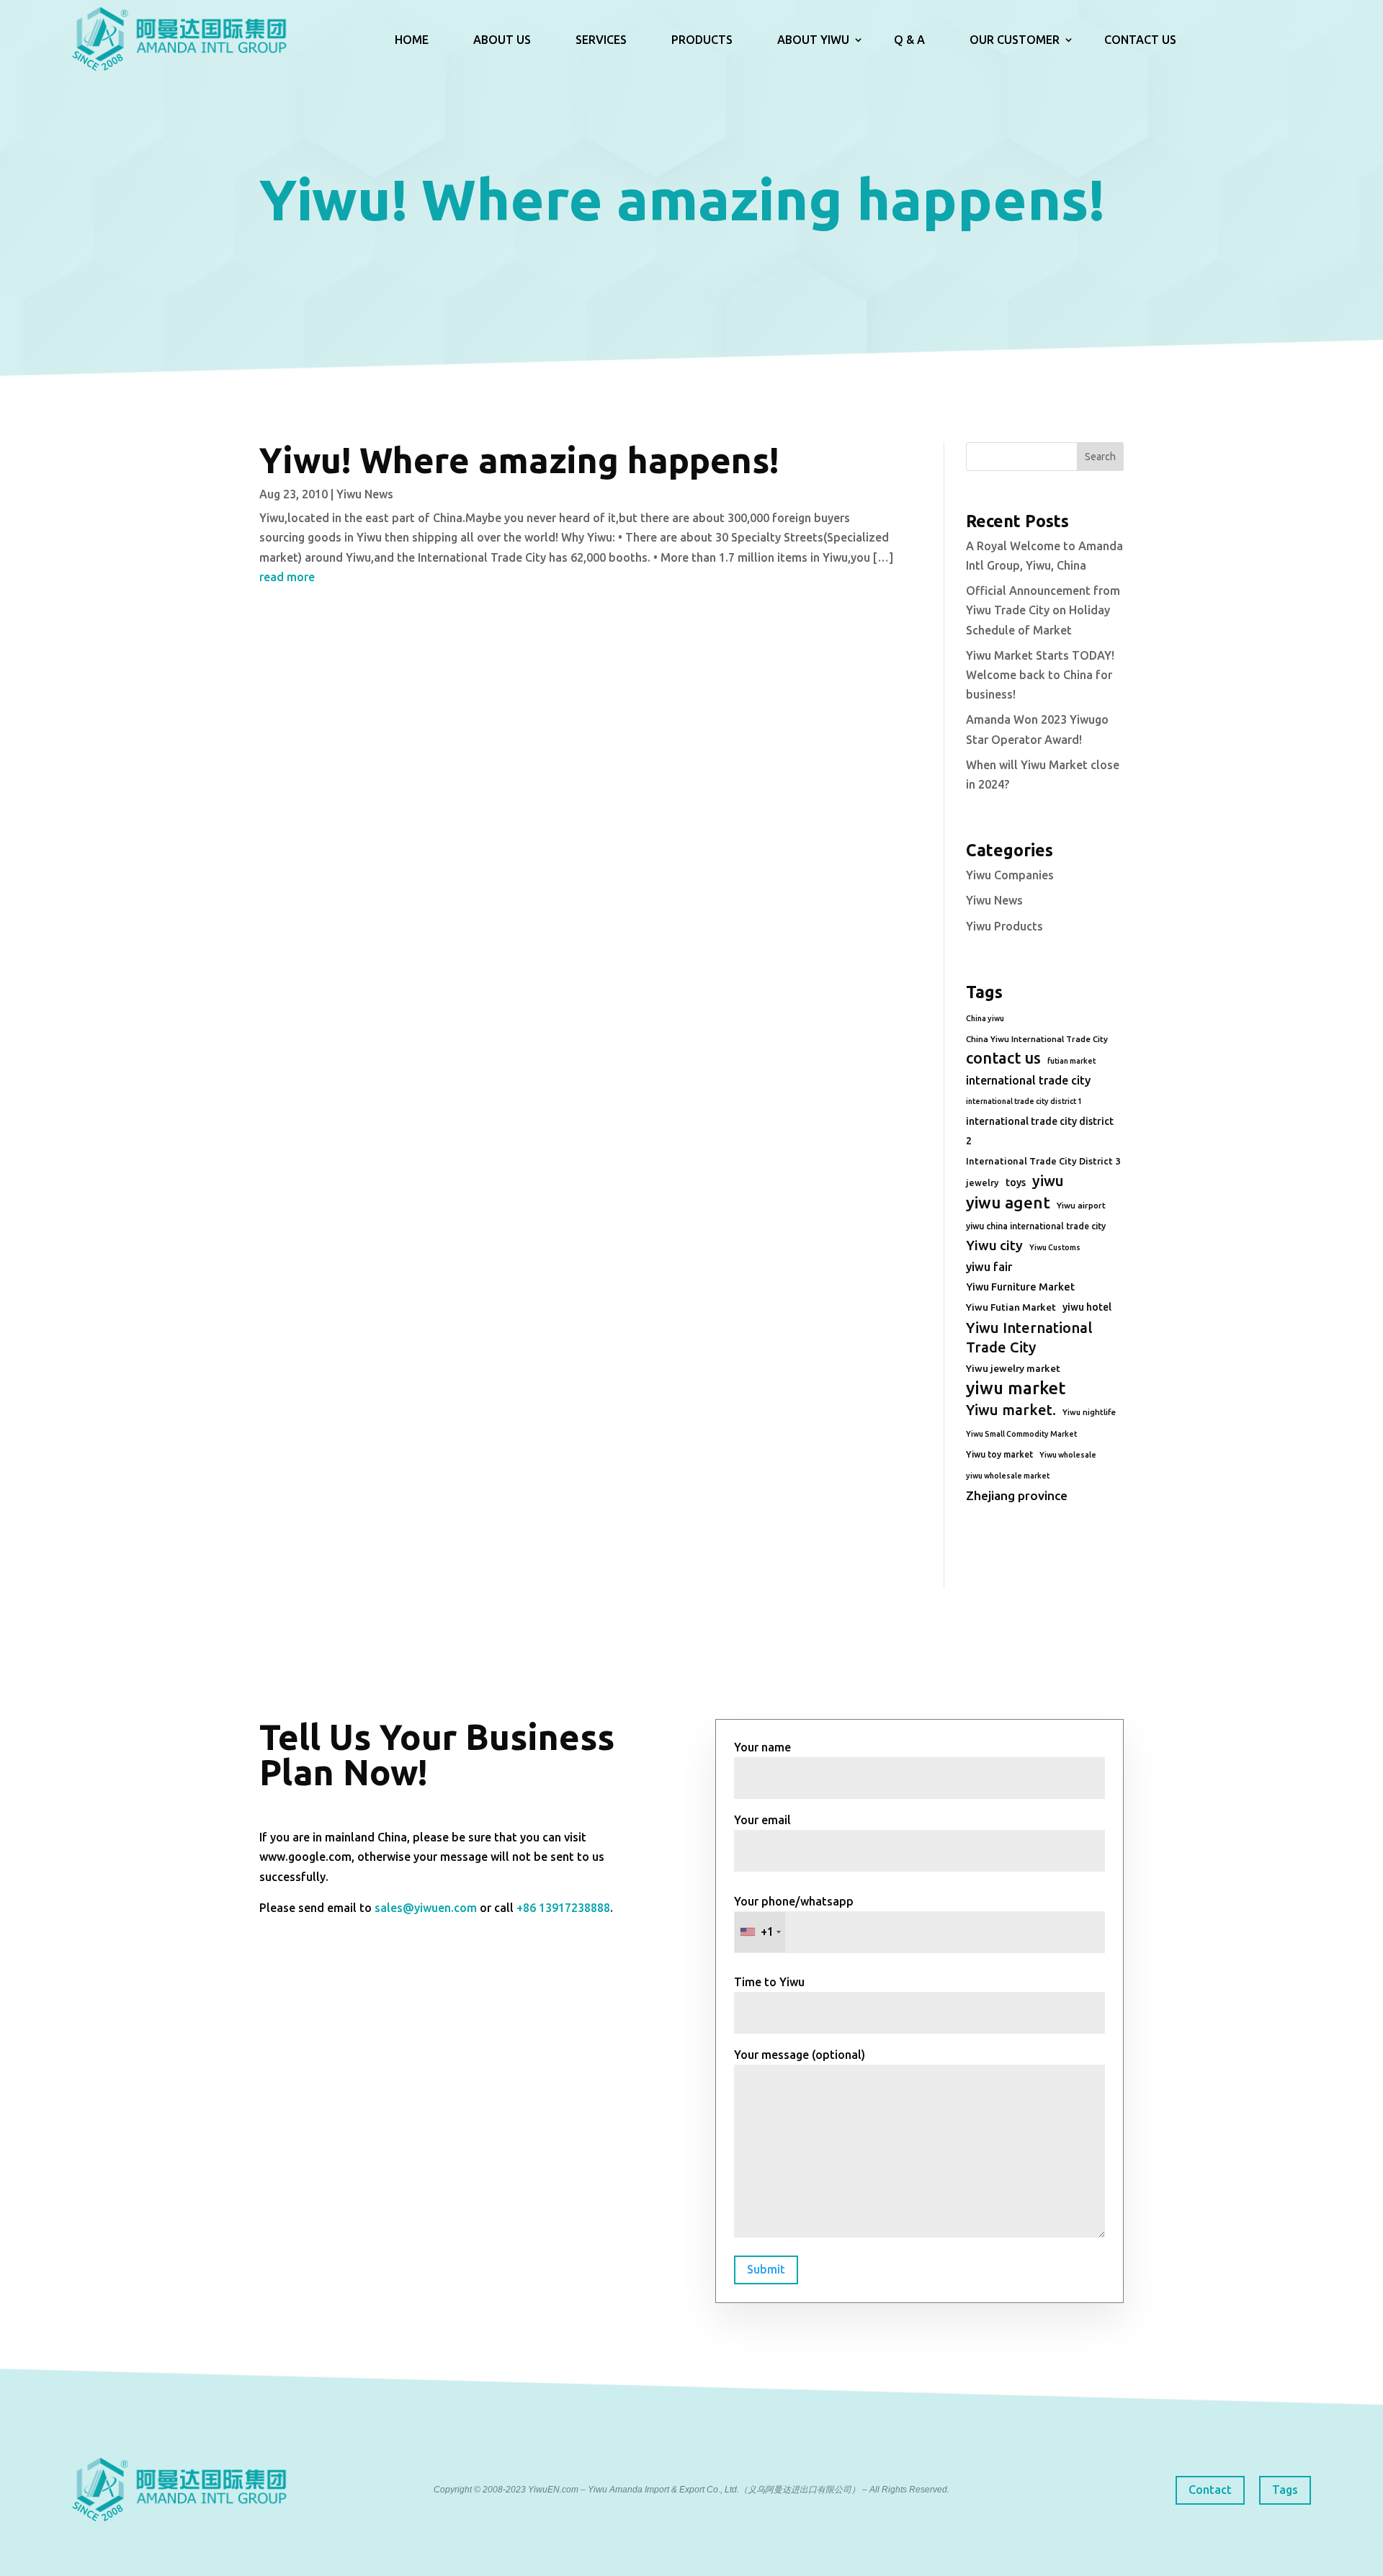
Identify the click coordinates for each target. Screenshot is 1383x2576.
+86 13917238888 (563, 1908)
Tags (1285, 2490)
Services (601, 40)
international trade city (1028, 1080)
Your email (762, 1820)
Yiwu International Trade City (1029, 1337)
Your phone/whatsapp (794, 1917)
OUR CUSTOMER (1015, 40)
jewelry (983, 1182)
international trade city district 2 (1040, 1131)
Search (1100, 457)
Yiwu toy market (999, 1454)
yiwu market (1016, 1388)
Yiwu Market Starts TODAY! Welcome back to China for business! (1040, 675)
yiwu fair (989, 1267)
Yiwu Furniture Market (1020, 1287)
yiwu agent (1008, 1202)
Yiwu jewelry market (1013, 1368)
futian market (1071, 1061)
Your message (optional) (800, 2055)
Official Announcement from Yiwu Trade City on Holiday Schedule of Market (1043, 610)
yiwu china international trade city (1036, 1226)
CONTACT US (1140, 40)
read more (287, 577)
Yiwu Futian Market (1011, 1307)
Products (702, 40)
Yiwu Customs (1055, 1247)
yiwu (1048, 1181)
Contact (1210, 2490)
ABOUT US (502, 40)
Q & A (909, 40)
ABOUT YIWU (813, 40)
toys (1016, 1182)
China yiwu (985, 1018)
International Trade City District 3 (1043, 1161)
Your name (762, 1747)
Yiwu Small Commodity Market (1021, 1434)
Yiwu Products (1004, 926)
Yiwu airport (1081, 1205)
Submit (766, 2269)
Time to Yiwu (769, 1982)
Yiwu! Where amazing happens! (519, 460)
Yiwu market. (1011, 1410)
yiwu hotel (1087, 1307)
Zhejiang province (1017, 1495)
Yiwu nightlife (1089, 1412)
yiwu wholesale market (1008, 1476)
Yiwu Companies (1010, 875)
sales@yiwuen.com (426, 1908)
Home (412, 40)
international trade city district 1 (1024, 1101)
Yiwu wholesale (1068, 1455)
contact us (1003, 1058)
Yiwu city (994, 1245)
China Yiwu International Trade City (1037, 1039)
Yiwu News (365, 494)
